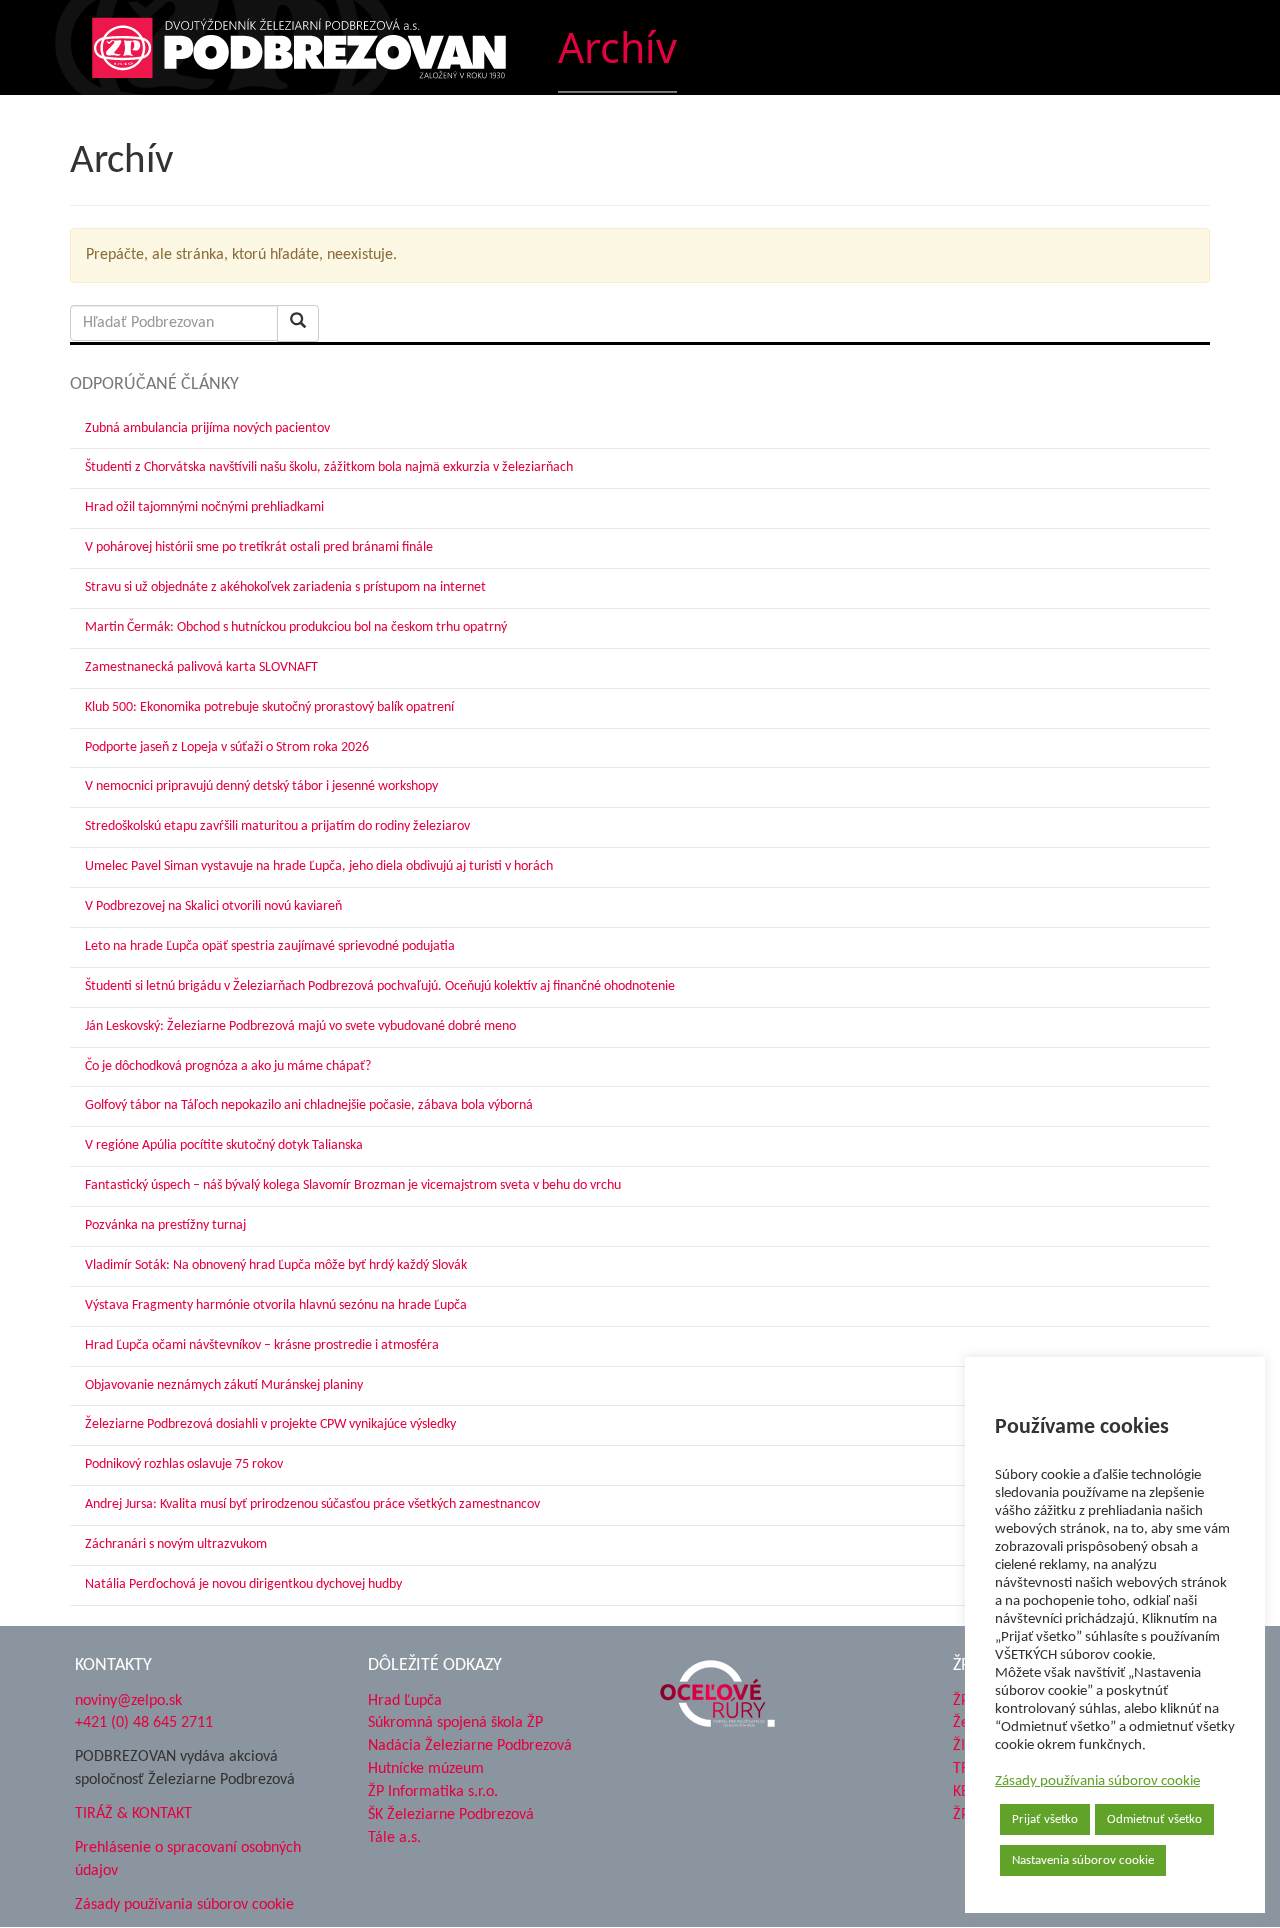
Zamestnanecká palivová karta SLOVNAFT (201, 667)
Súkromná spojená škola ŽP (455, 1723)
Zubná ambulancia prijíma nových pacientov (207, 428)
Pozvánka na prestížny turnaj (165, 1225)
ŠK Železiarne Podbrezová (451, 1815)
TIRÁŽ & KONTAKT (133, 1814)
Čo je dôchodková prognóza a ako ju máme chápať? (228, 1066)
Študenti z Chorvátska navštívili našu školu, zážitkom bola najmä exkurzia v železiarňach (329, 467)
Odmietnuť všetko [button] (1154, 1819)
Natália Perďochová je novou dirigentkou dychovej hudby (243, 1584)
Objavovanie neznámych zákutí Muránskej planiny (224, 1385)
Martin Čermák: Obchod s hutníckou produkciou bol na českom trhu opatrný (296, 627)
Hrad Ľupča (405, 1701)
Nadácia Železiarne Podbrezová (470, 1746)
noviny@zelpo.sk (128, 1701)
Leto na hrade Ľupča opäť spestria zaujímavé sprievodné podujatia (270, 946)
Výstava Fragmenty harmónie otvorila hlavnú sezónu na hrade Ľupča (276, 1305)
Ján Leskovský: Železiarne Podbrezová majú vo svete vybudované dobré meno (300, 1026)
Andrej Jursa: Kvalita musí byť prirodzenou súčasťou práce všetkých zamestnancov (312, 1504)
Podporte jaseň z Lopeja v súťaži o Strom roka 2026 (227, 747)
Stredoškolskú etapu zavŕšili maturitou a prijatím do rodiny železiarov (277, 826)
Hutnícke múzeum (426, 1769)
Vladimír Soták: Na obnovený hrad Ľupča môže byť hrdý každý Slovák (276, 1265)
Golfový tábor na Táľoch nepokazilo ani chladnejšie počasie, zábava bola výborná (309, 1105)
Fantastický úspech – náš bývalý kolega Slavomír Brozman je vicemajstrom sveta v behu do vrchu (353, 1185)
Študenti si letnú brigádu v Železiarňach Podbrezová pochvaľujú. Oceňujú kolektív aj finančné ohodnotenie (380, 986)
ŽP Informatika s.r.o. (433, 1792)
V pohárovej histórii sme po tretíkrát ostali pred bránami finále (259, 547)
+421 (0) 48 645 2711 (144, 1723)
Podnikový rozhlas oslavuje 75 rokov (184, 1464)
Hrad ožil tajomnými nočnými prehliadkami (204, 507)
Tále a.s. (394, 1838)
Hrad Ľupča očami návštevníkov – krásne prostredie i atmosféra (262, 1345)
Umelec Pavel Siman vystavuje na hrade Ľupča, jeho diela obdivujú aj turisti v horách (319, 866)
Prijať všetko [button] (1045, 1819)
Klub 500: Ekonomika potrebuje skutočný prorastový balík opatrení (269, 707)
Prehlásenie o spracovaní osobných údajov (188, 1859)
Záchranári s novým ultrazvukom (176, 1544)
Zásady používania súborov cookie (1097, 1781)
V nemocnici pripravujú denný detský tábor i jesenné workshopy (261, 786)
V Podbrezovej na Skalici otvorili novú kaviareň (213, 906)
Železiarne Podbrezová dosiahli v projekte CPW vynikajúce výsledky (270, 1424)
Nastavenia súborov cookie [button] (1083, 1860)
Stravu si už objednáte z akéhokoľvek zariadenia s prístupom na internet (285, 587)
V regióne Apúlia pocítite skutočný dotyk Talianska (224, 1145)
